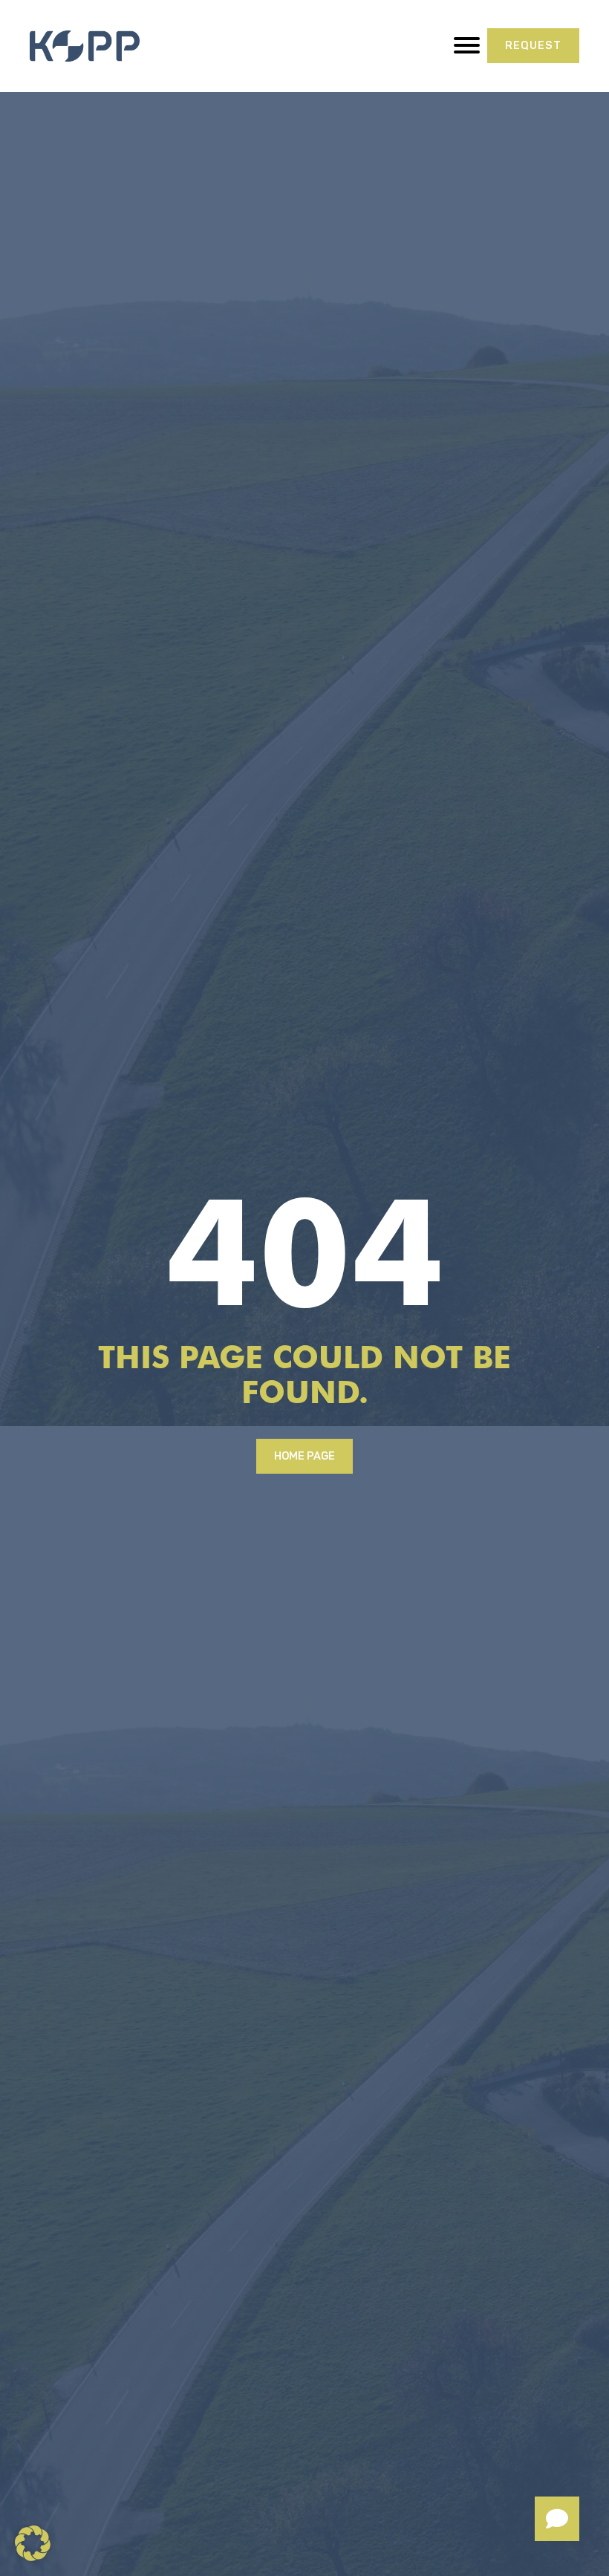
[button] (33, 2543)
